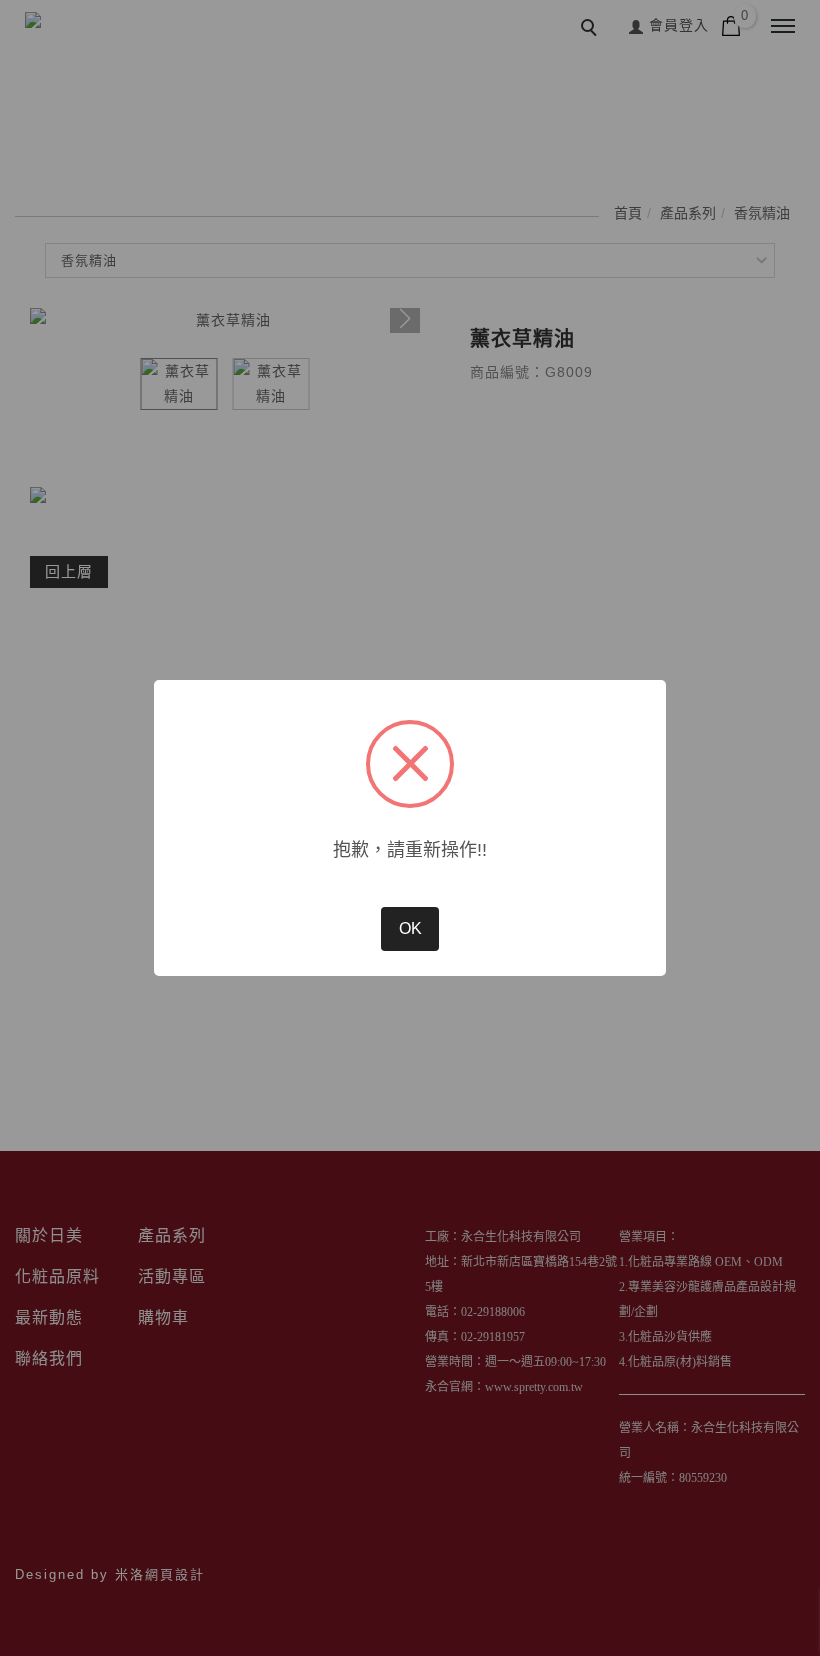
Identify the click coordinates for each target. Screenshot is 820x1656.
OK (410, 928)
